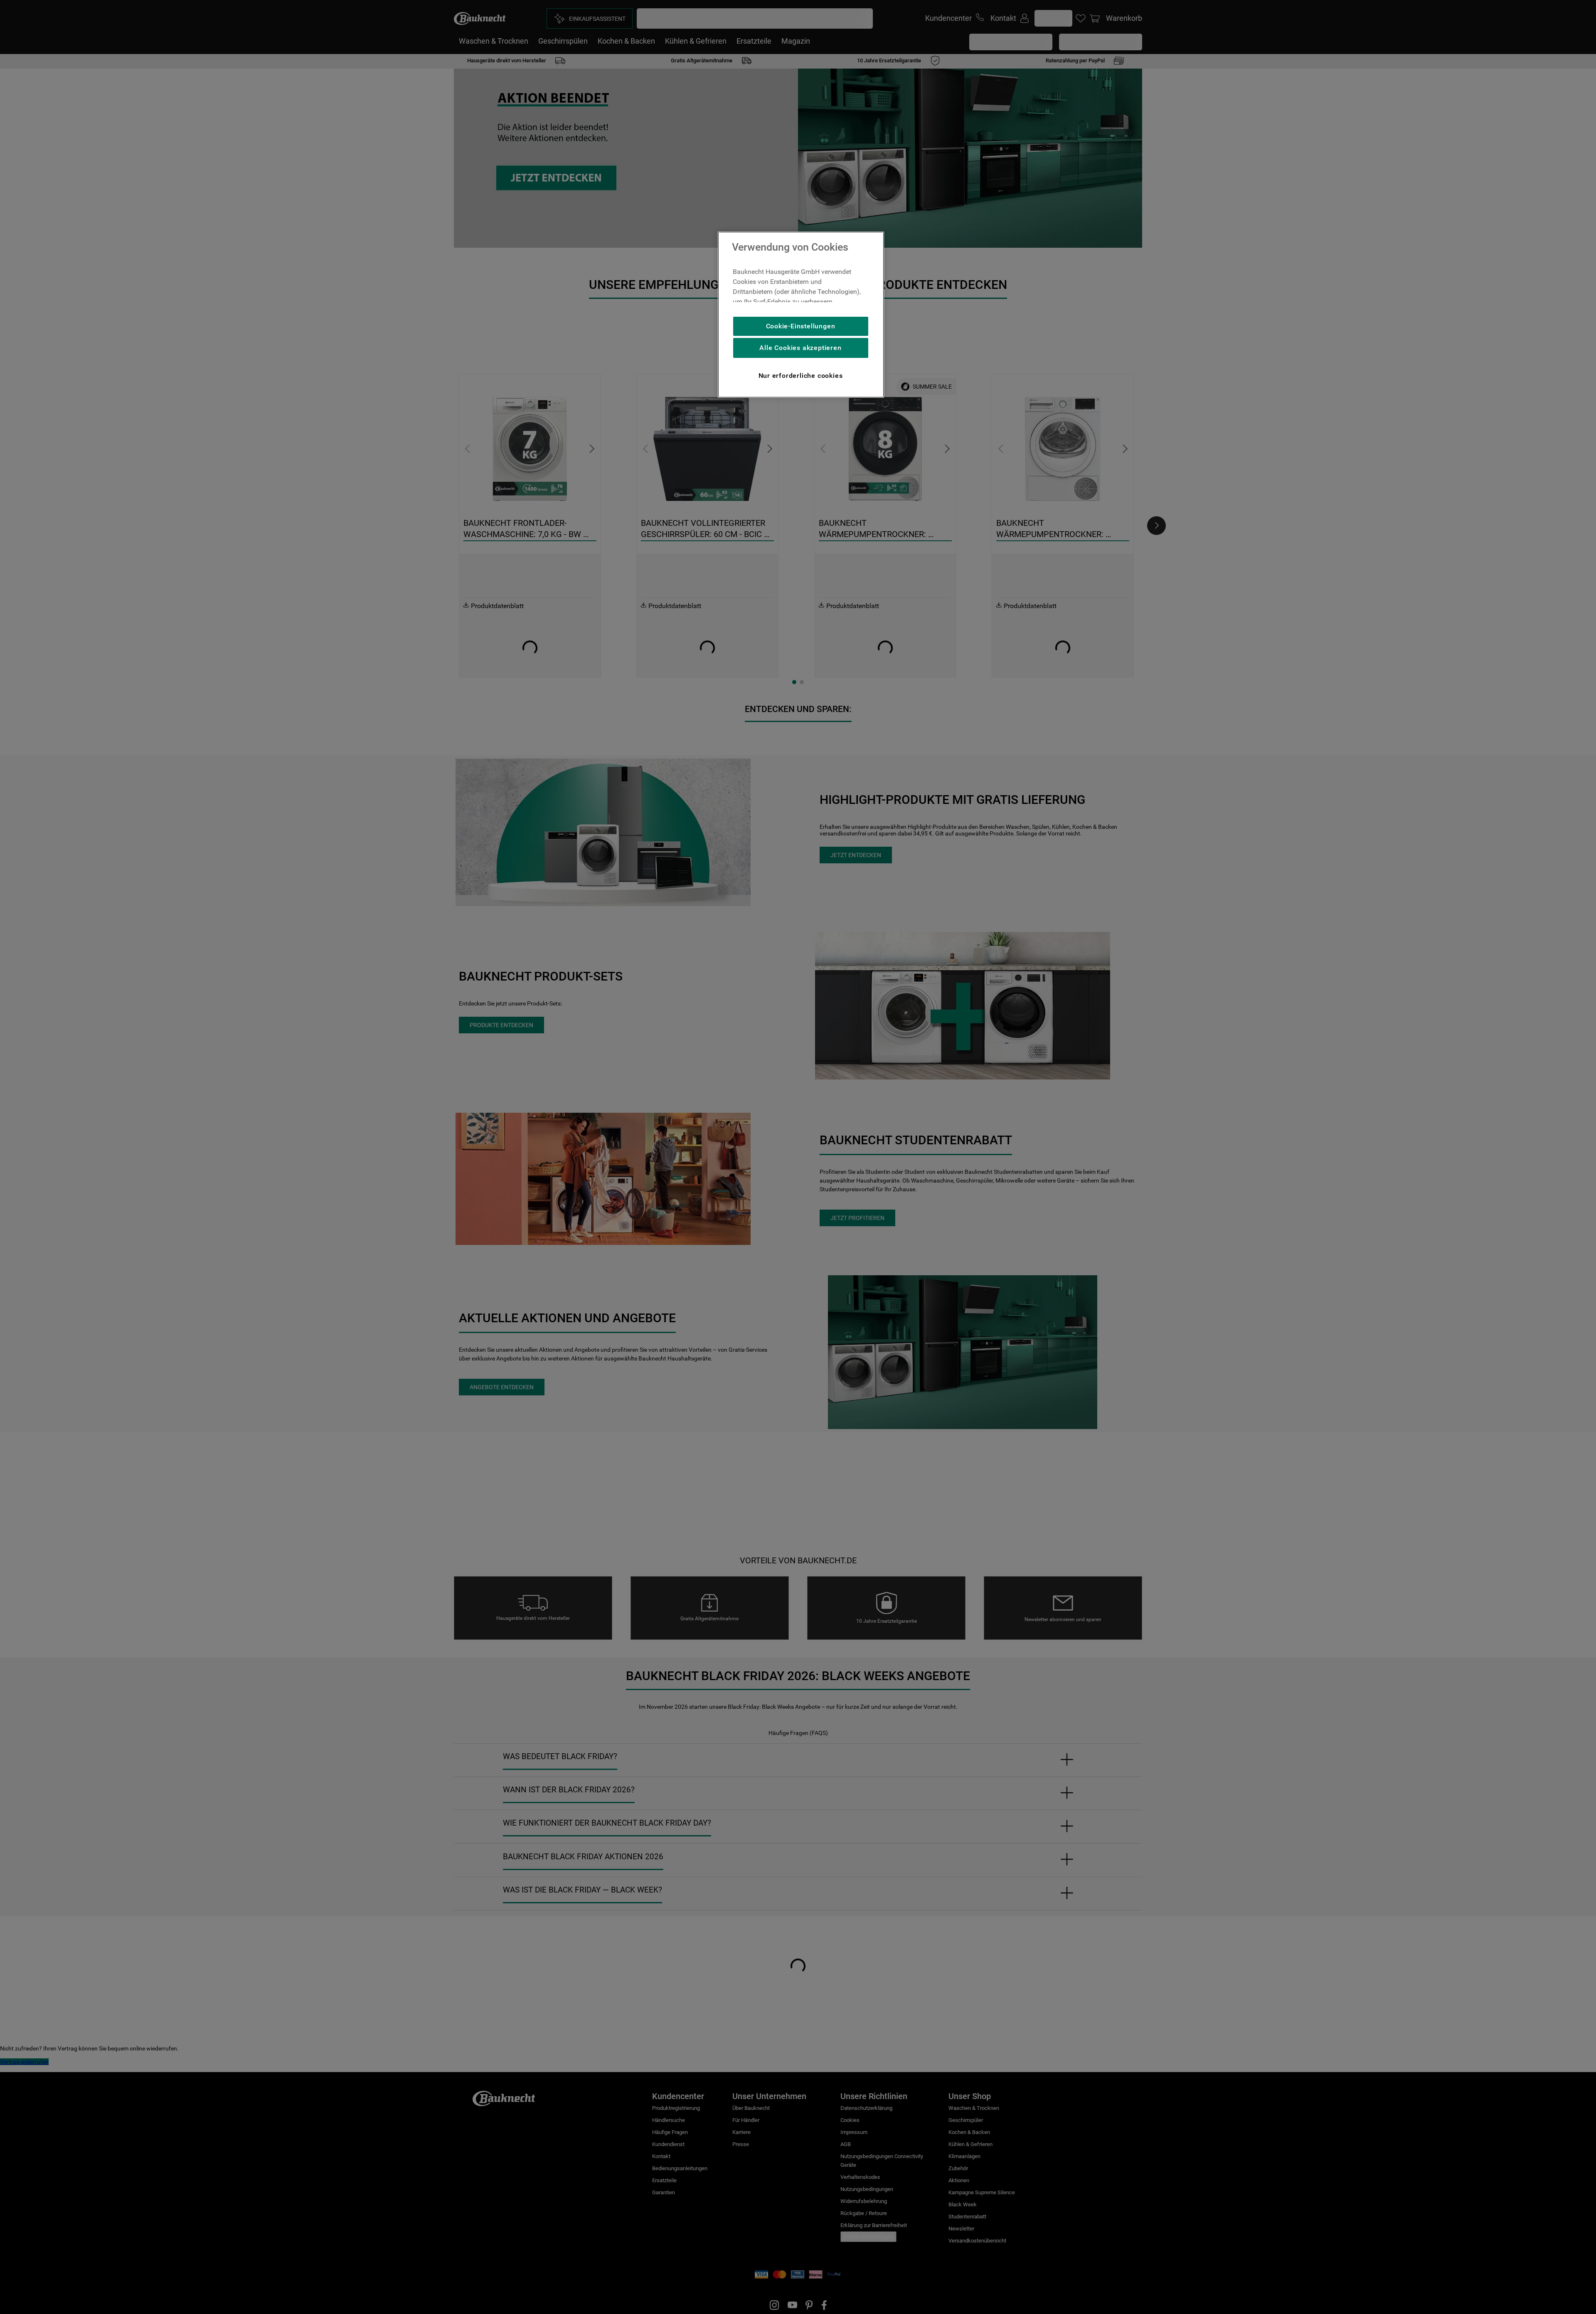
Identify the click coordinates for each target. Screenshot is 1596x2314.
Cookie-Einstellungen (801, 326)
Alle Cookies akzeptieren (800, 348)
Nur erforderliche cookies (801, 376)
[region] (801, 315)
